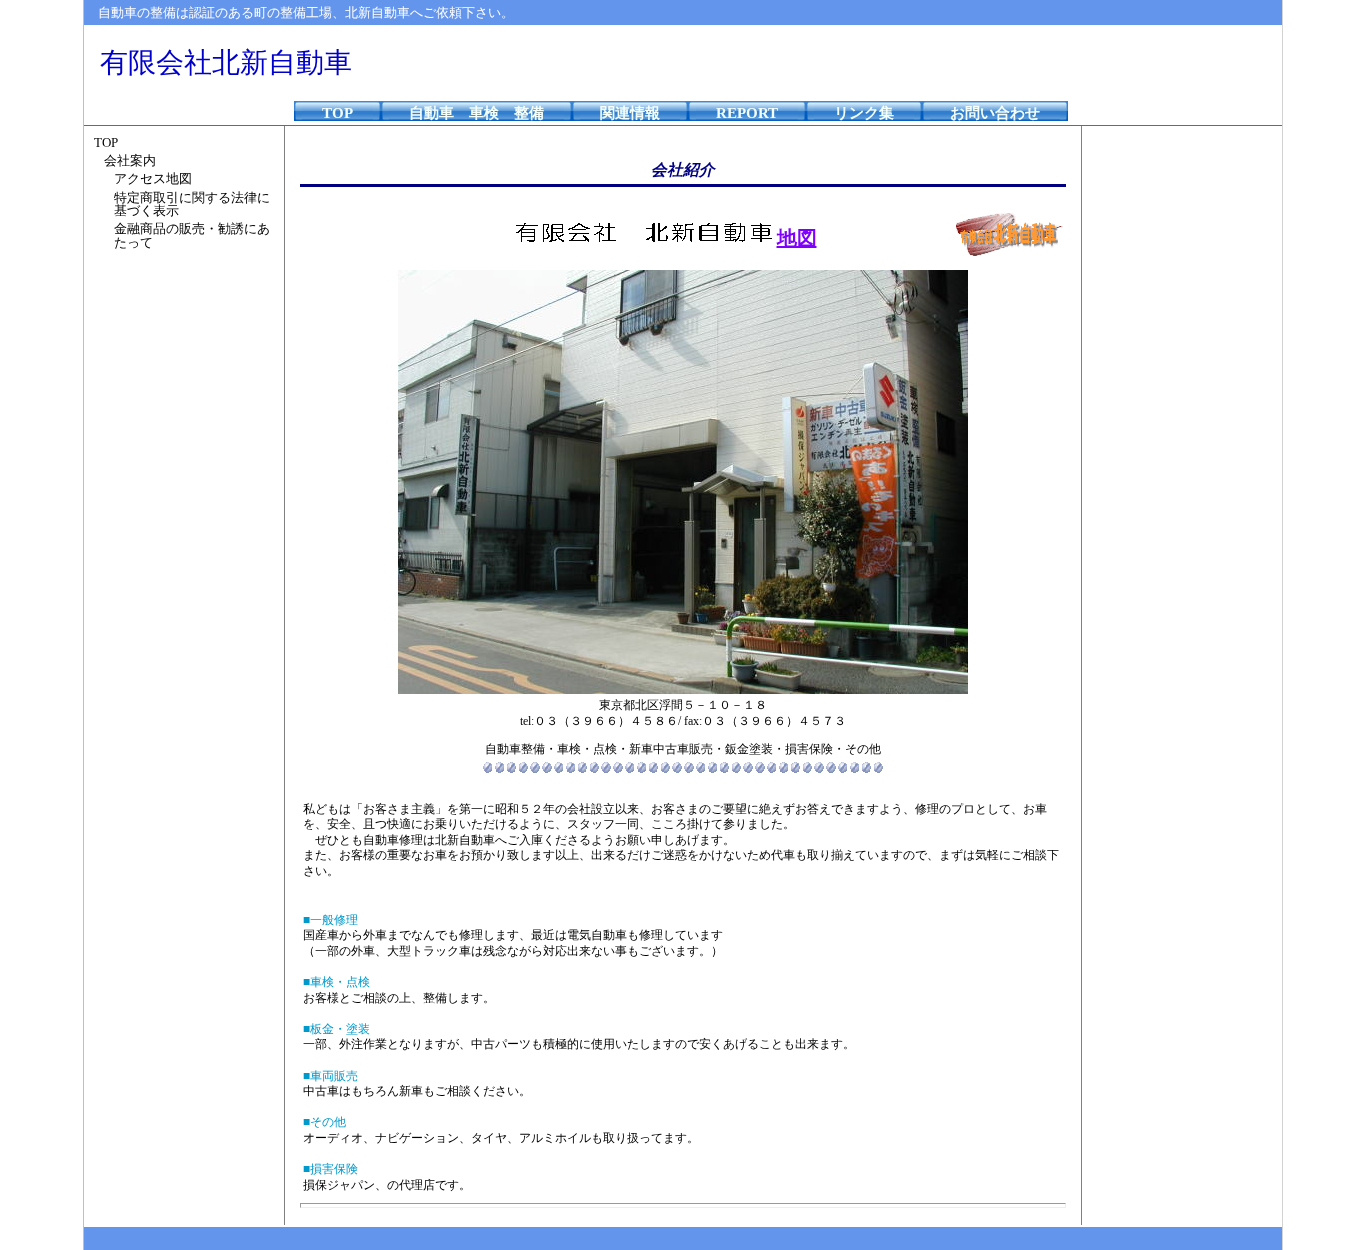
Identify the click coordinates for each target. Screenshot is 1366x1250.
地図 (797, 238)
